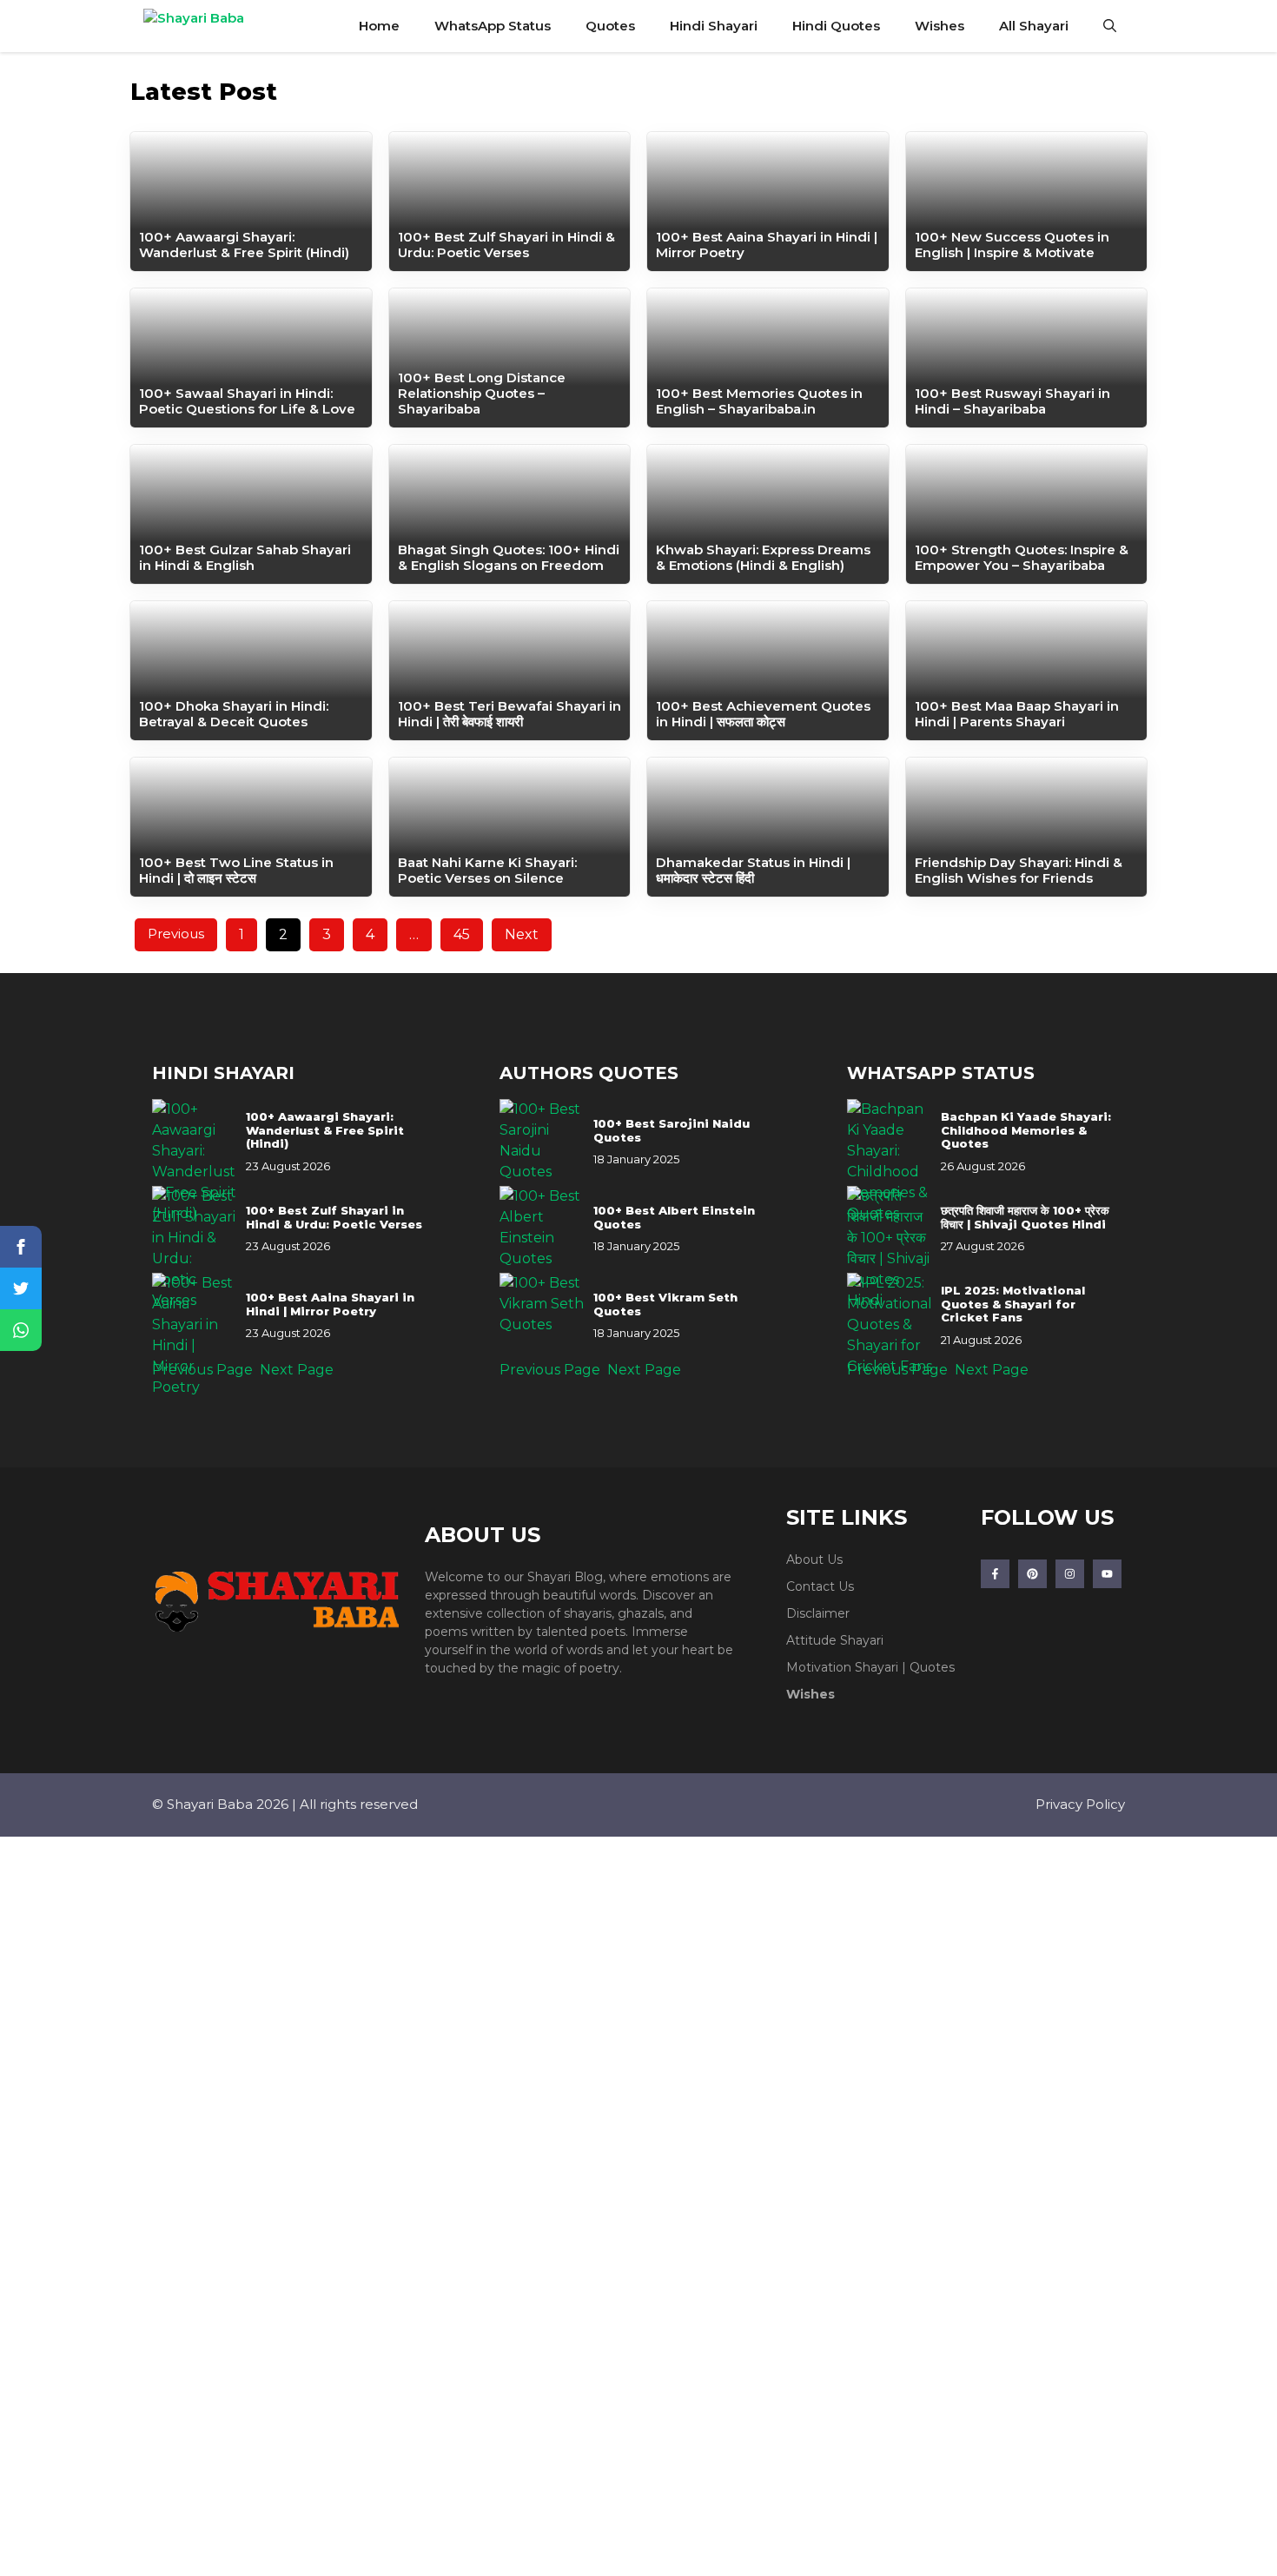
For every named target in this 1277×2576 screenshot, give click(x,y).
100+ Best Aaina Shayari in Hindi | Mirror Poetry (767, 245)
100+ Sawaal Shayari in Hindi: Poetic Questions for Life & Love (247, 401)
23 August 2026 (288, 1166)
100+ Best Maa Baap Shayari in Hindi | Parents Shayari (1017, 714)
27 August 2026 (983, 1246)
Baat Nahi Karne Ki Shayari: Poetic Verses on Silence (487, 870)
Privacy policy (1080, 1804)
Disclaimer (818, 1613)
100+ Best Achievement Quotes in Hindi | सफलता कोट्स (763, 714)
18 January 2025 (636, 1159)
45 (462, 934)
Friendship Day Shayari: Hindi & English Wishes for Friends (1019, 870)
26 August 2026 (983, 1166)
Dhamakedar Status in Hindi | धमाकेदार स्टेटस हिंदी (753, 870)
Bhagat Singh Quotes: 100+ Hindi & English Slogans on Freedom (509, 557)
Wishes (940, 26)
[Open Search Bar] (1110, 26)
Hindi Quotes (836, 26)
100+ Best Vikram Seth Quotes (665, 1305)
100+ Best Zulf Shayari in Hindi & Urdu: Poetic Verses (506, 245)
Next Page (297, 1370)
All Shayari (1034, 26)
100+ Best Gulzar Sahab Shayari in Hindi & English (245, 557)
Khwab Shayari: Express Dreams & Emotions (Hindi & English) (763, 557)
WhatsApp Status (493, 26)
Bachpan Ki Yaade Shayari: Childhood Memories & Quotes (1026, 1130)
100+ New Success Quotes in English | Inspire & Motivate (1012, 245)
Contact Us (820, 1586)
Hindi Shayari (714, 26)
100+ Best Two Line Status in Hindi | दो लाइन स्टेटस (236, 870)
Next (522, 934)
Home (379, 26)
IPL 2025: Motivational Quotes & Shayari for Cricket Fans (1013, 1304)
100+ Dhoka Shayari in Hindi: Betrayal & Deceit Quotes (234, 714)
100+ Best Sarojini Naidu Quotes (672, 1131)
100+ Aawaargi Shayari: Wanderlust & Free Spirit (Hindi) (244, 245)
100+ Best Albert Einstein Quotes (674, 1218)
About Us (814, 1560)
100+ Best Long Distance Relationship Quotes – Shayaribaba (482, 393)
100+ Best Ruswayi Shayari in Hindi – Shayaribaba (1012, 401)
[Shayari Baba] (215, 26)
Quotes (610, 26)
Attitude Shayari (835, 1640)
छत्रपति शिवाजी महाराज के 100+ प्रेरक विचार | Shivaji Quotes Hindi (1025, 1218)
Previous (176, 934)
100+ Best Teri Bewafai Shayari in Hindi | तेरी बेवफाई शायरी (509, 714)
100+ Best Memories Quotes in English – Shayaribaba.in (759, 401)
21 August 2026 (981, 1340)
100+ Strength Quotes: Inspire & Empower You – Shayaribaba (1022, 557)
